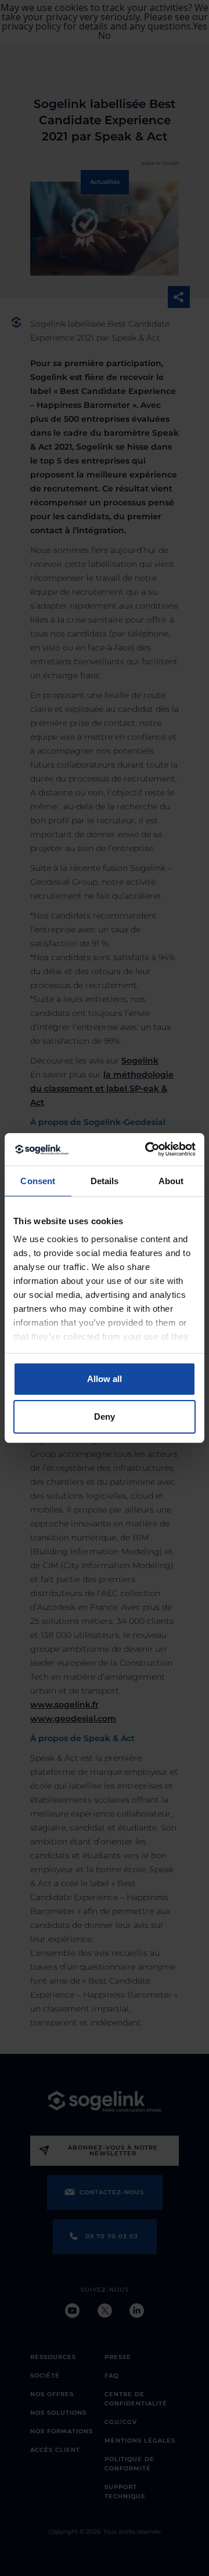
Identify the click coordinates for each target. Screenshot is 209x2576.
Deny (105, 1417)
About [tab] (171, 1181)
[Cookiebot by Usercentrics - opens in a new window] (147, 1149)
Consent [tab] (38, 1181)
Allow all (105, 1379)
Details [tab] (105, 1181)
